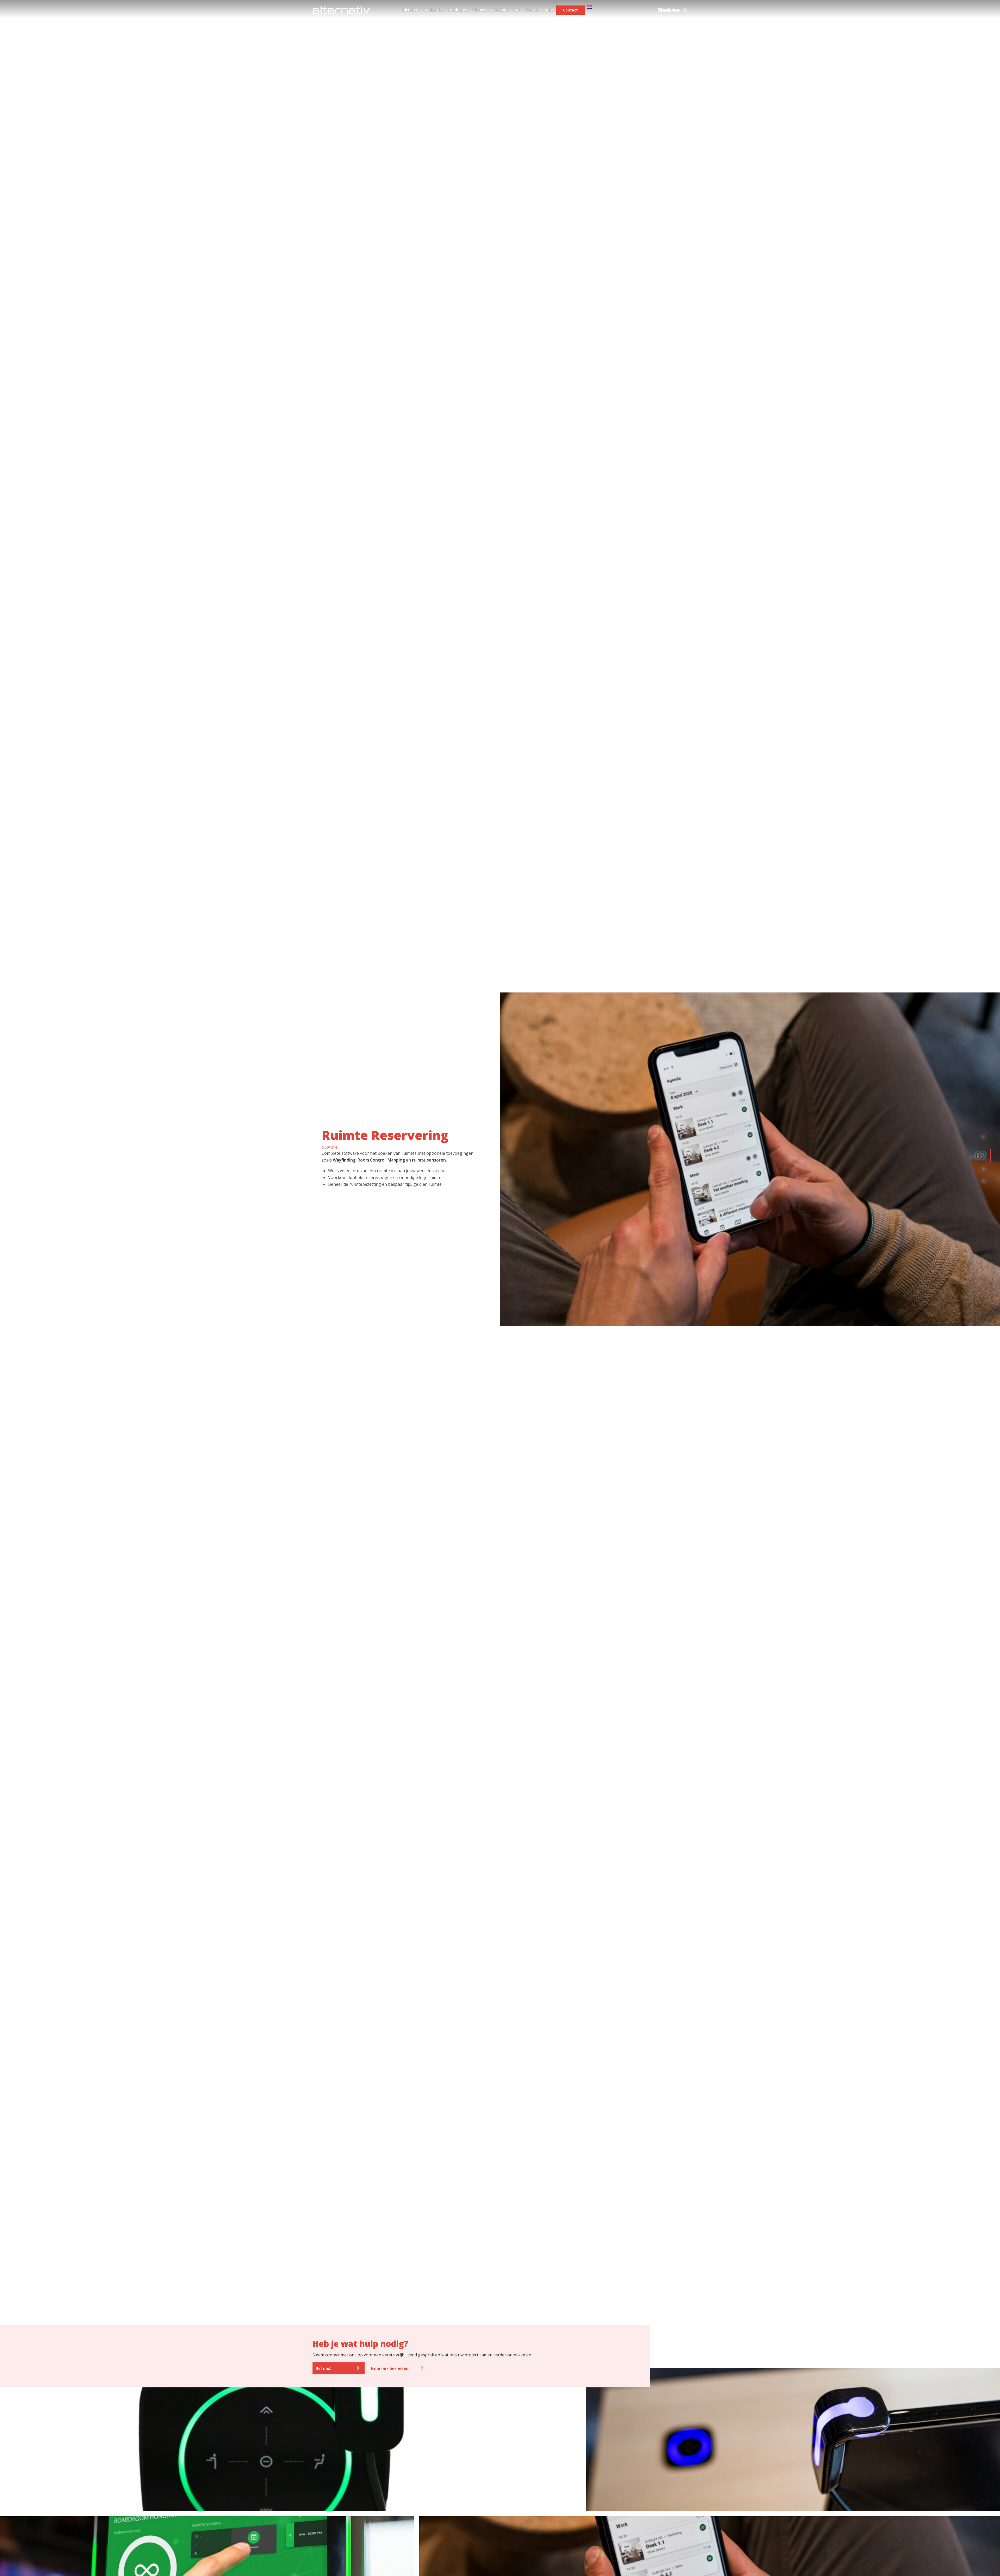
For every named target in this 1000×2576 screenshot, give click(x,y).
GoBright (329, 1147)
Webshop (499, 10)
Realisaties (434, 10)
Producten (458, 10)
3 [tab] (985, 1169)
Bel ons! (323, 2368)
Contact (570, 10)
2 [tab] (983, 1155)
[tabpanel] (750, 1159)
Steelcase (669, 10)
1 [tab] (985, 1137)
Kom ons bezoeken (390, 2368)
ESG (516, 10)
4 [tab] (985, 1181)
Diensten (410, 10)
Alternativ (341, 10)
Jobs (550, 10)
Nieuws (479, 10)
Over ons (533, 10)
